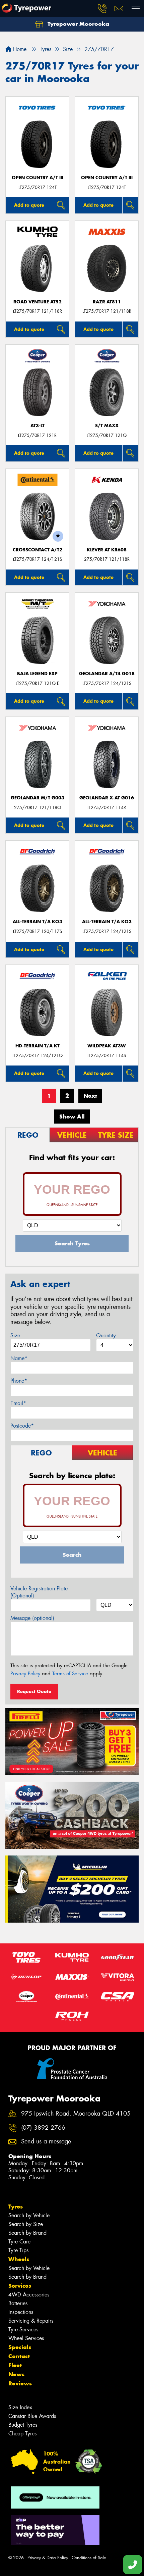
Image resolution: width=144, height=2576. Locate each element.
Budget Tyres (23, 2425)
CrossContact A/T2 (38, 550)
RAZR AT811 (107, 302)
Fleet (15, 2365)
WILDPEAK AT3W (107, 1046)
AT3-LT (38, 426)
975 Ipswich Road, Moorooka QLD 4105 (76, 2114)
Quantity (106, 1335)
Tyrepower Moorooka (78, 24)
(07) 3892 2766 (43, 2128)
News (16, 2374)
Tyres (16, 2207)
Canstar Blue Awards (32, 2416)
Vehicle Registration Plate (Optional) (39, 1592)
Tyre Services (23, 2330)
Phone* (19, 1381)
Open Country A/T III (38, 178)
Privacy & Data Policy (48, 2558)
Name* (19, 1358)
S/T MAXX (107, 426)
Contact (19, 2356)
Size (15, 1335)
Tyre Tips (18, 2250)
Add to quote (29, 205)
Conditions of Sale (89, 2558)
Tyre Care (19, 2242)
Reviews (20, 2383)
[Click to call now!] (102, 8)
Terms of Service (70, 1674)
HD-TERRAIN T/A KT (38, 1046)
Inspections (21, 2312)
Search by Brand (27, 2233)
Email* (18, 1403)
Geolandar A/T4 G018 (107, 674)
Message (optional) (32, 1618)
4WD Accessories (29, 2295)
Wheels (19, 2259)
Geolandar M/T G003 (38, 798)
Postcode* (22, 1426)
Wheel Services (26, 2338)
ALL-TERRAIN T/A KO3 (38, 922)
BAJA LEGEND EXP (37, 674)
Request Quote (34, 1691)
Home (19, 49)
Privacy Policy (25, 1674)
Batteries (18, 2303)
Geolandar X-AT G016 (107, 798)
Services (20, 2286)
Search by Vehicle (29, 2215)
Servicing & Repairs (31, 2321)
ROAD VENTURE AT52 (38, 302)
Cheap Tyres (22, 2434)
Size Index (20, 2407)
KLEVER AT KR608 (107, 550)
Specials (20, 2347)
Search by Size (26, 2224)
